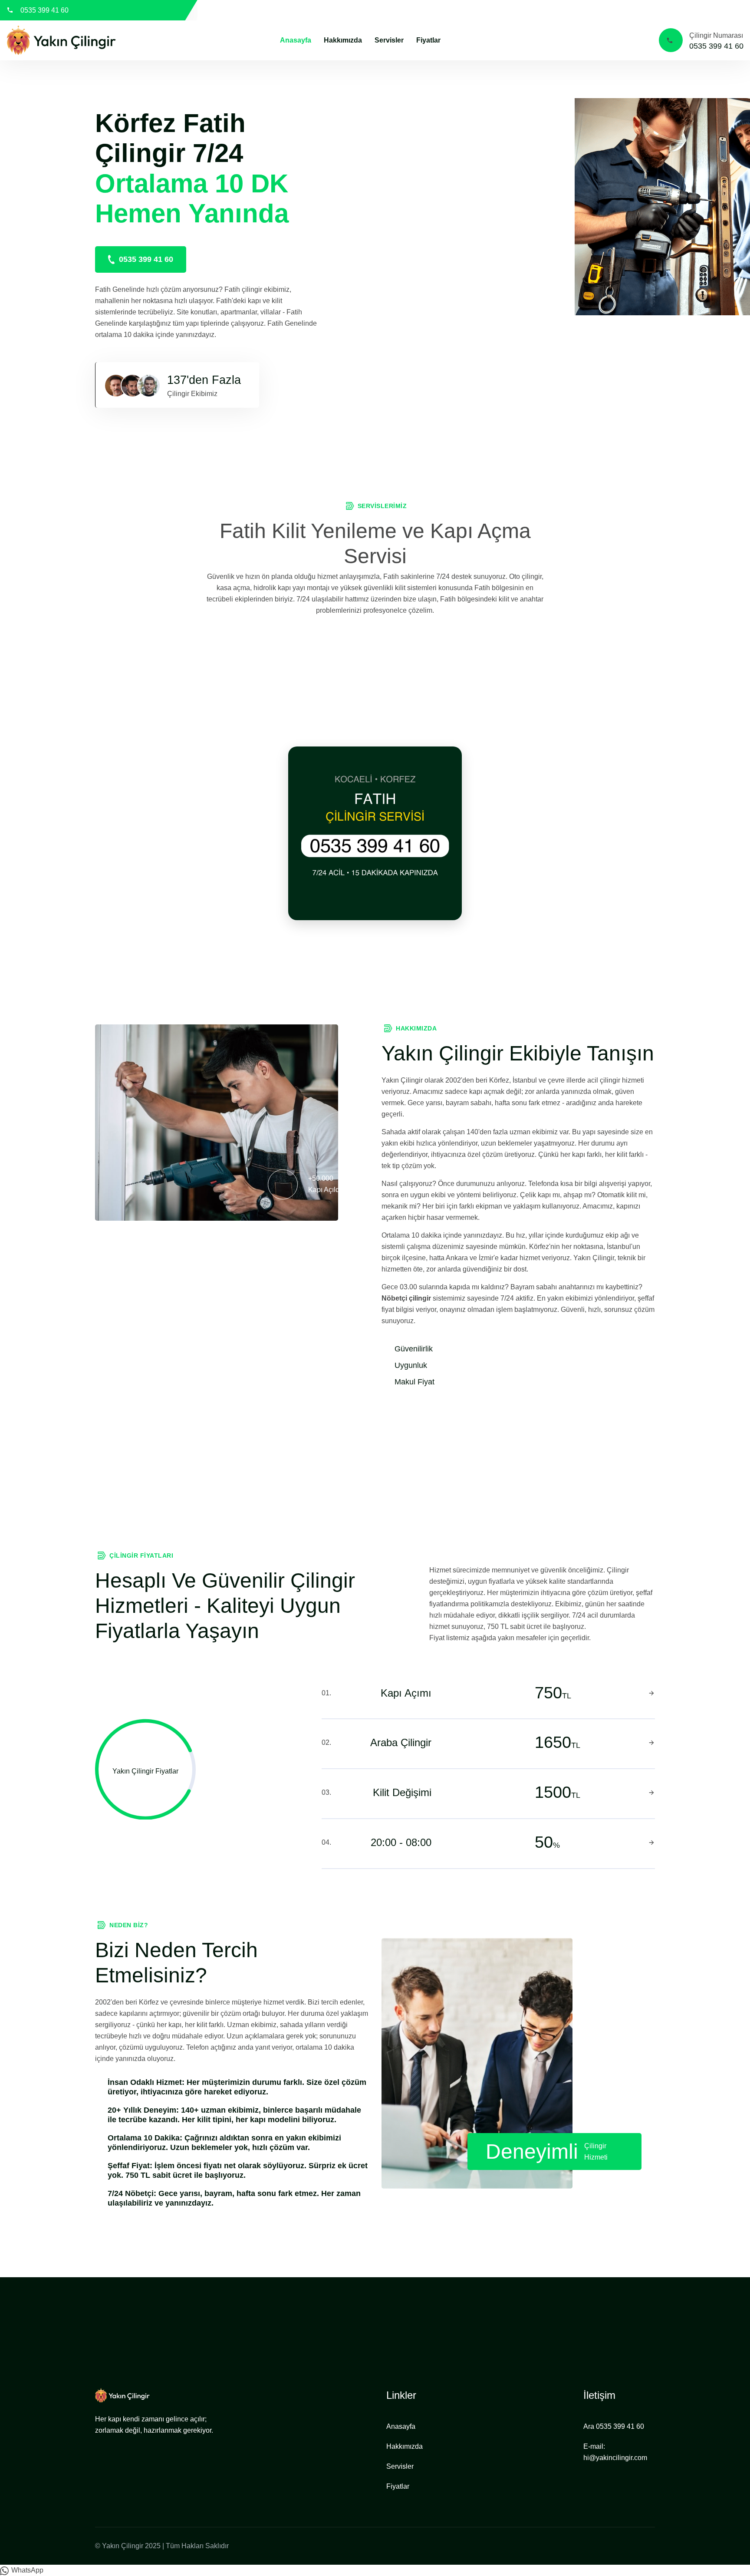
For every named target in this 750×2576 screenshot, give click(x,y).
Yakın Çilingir (123, 2546)
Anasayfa (296, 40)
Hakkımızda (343, 40)
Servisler (389, 40)
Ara (614, 2426)
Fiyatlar (428, 40)
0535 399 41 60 (44, 10)
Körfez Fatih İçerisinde (709, 10)
